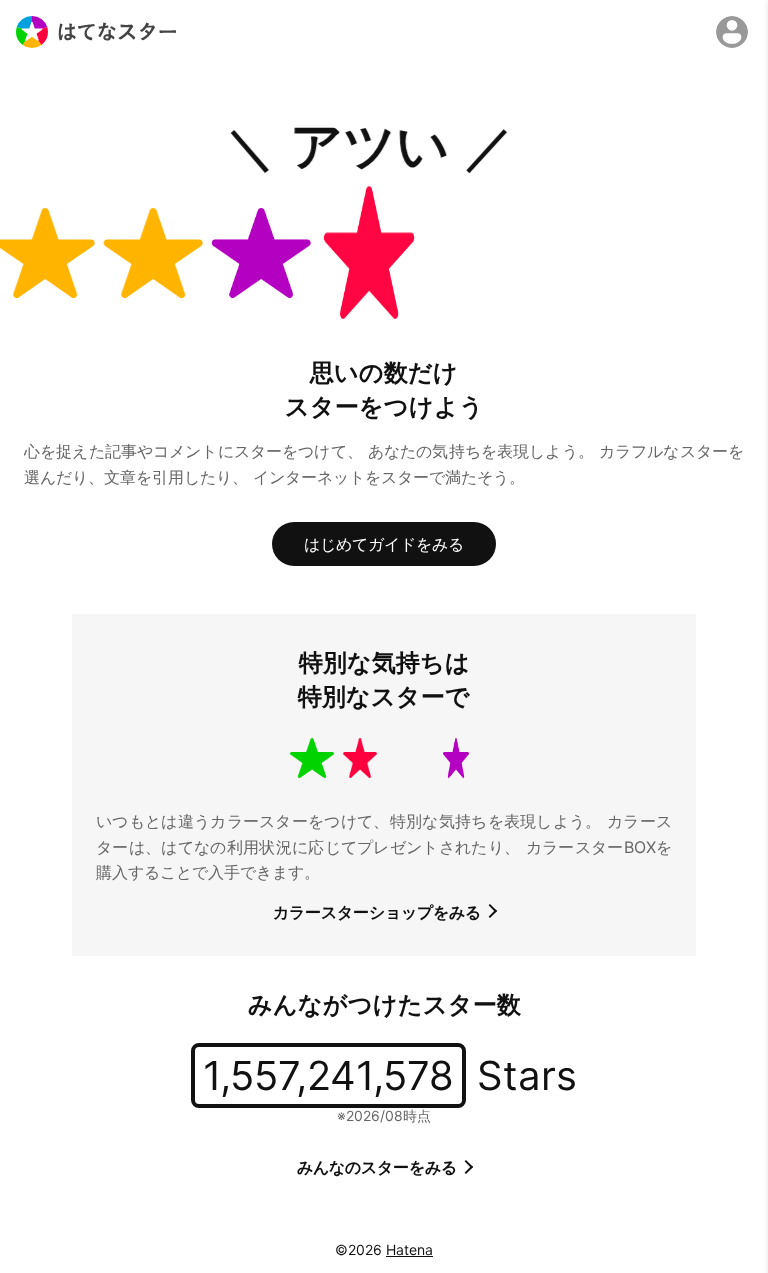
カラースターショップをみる (379, 912)
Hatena (409, 1249)
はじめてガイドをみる (384, 544)
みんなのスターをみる (379, 1167)
